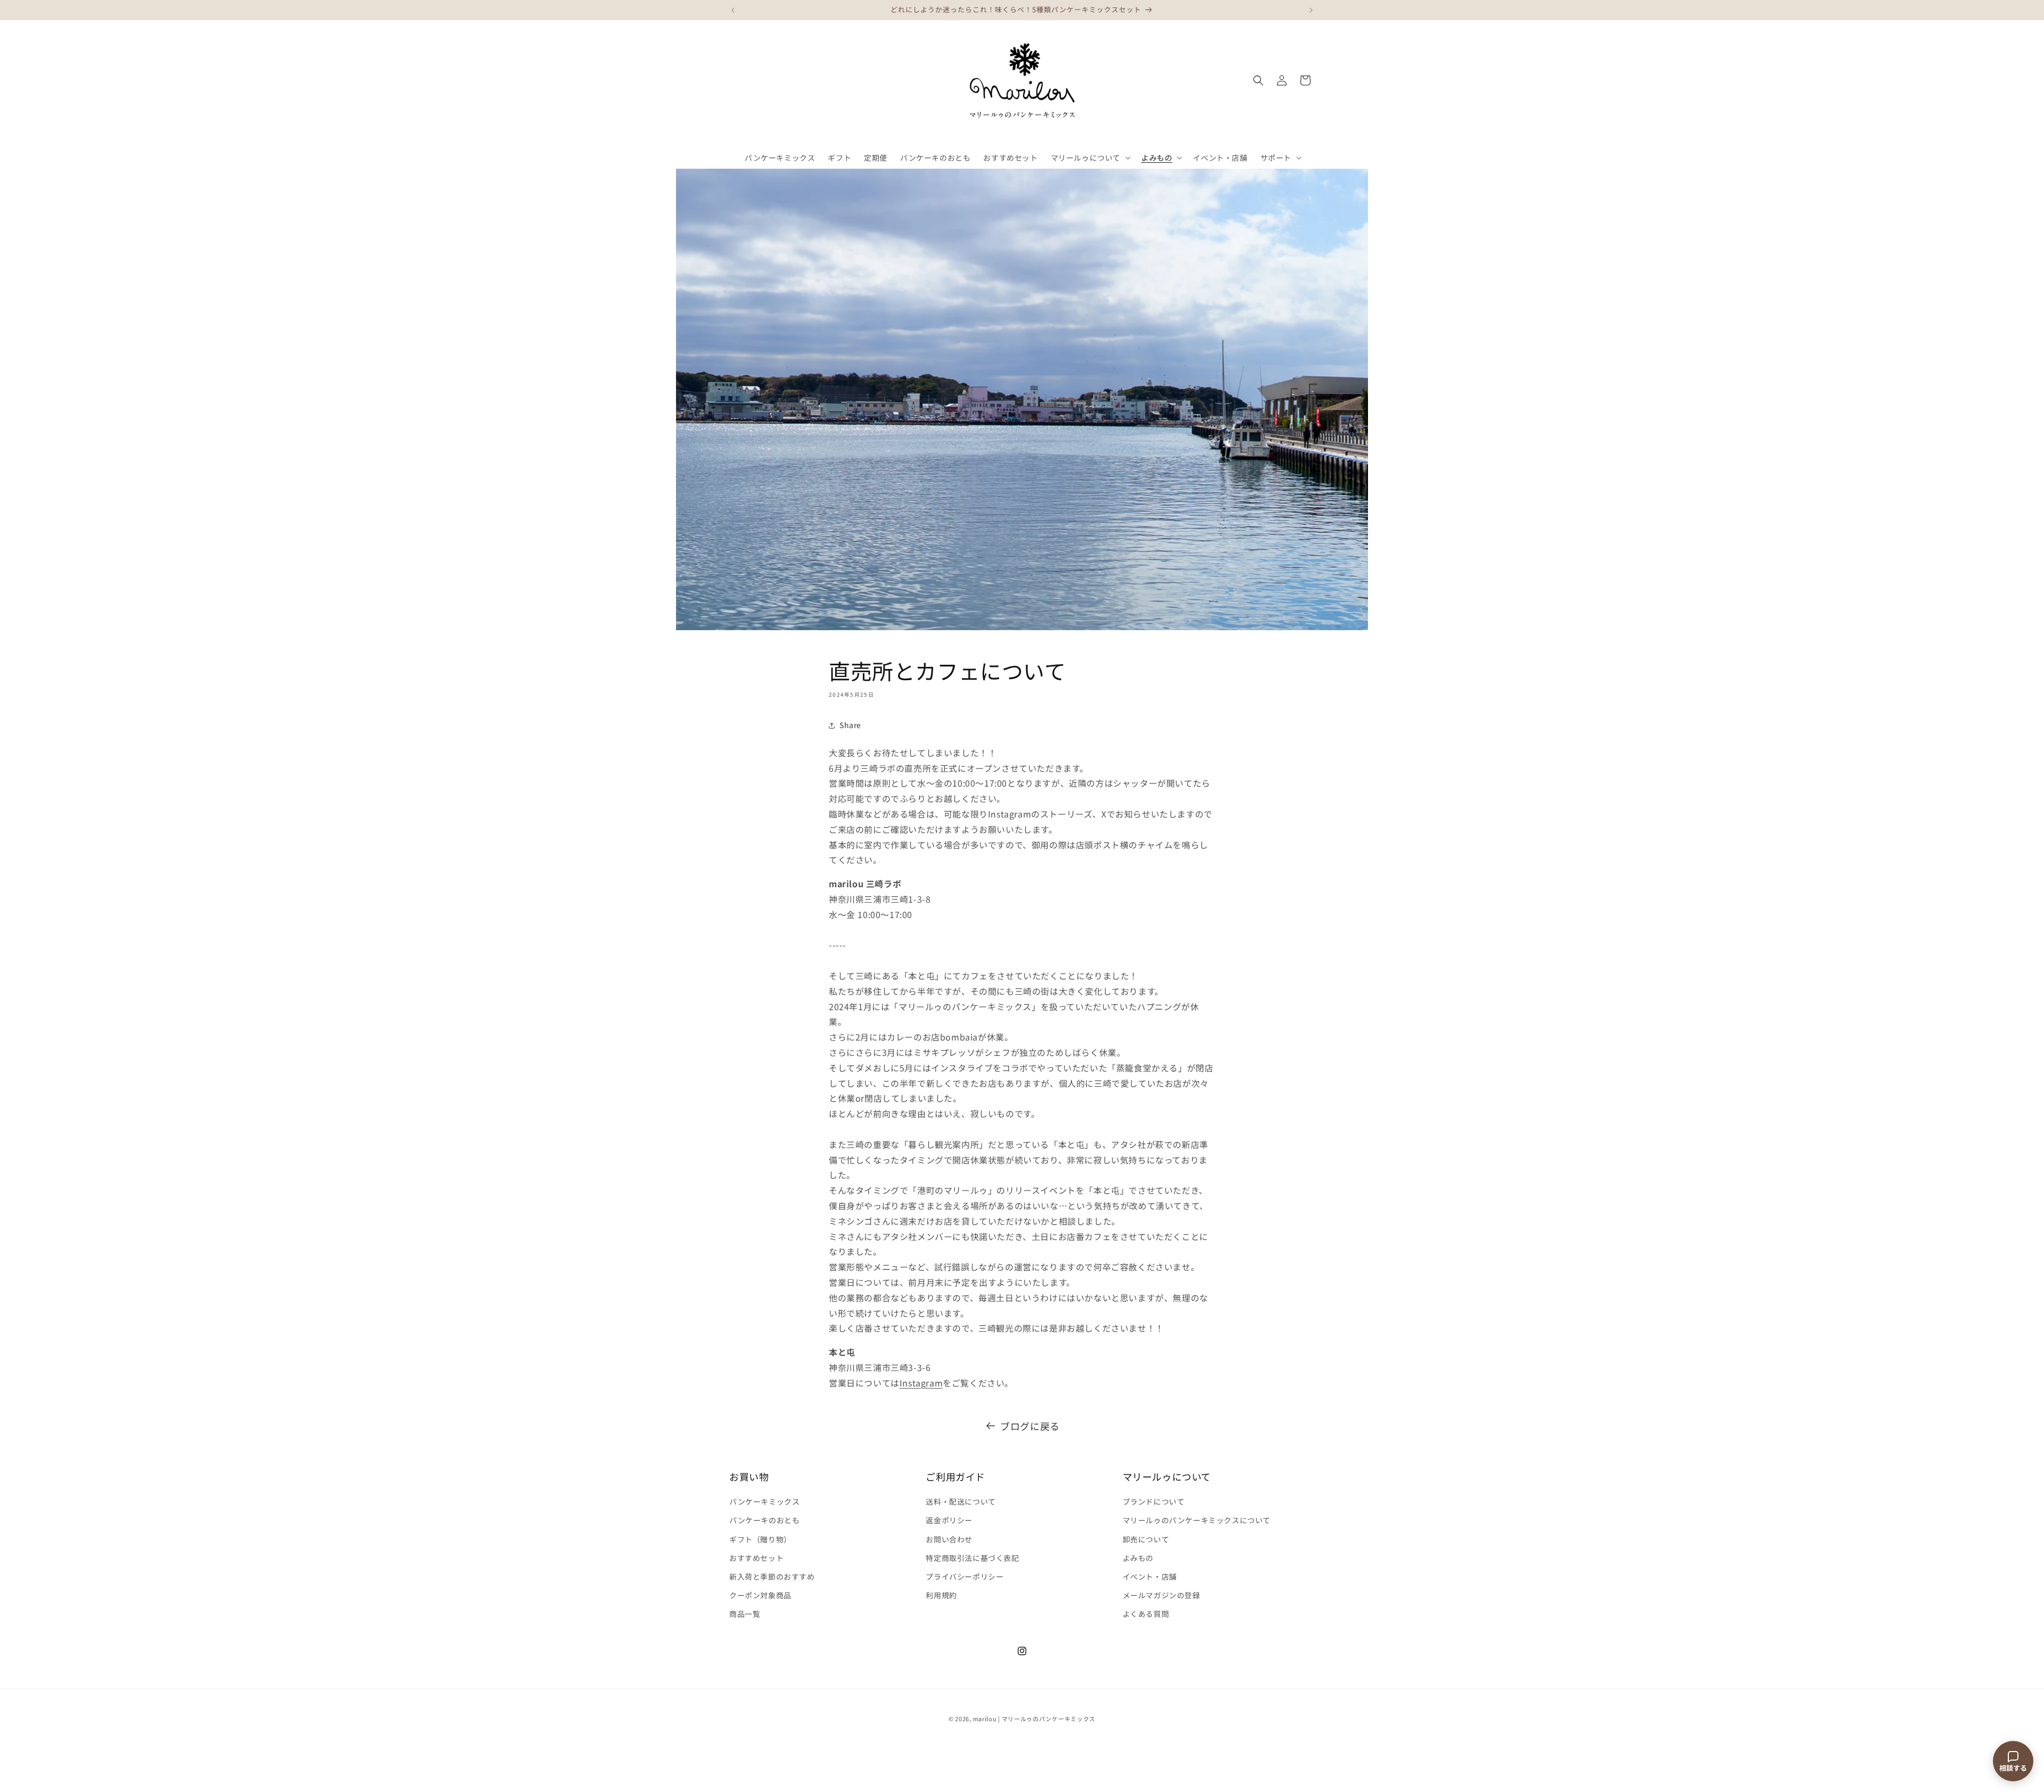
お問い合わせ (949, 1539)
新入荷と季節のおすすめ (772, 1576)
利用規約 (941, 1595)
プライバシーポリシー (965, 1576)
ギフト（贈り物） (760, 1539)
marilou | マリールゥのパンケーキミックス (1035, 1719)
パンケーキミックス (764, 1501)
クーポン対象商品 (760, 1595)
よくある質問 (1146, 1614)
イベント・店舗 (1150, 1576)
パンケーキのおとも (764, 1520)
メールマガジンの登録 (1161, 1595)
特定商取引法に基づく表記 (972, 1558)
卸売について (1146, 1539)
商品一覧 (745, 1614)
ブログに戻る (1030, 1426)
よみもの (1138, 1558)
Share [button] (850, 725)
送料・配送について (961, 1501)
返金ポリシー (949, 1520)
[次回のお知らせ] (1311, 10)
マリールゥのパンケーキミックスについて (1197, 1520)
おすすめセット (756, 1558)
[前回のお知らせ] (733, 10)
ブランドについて (1154, 1501)
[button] (1090, 158)
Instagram (921, 1383)
